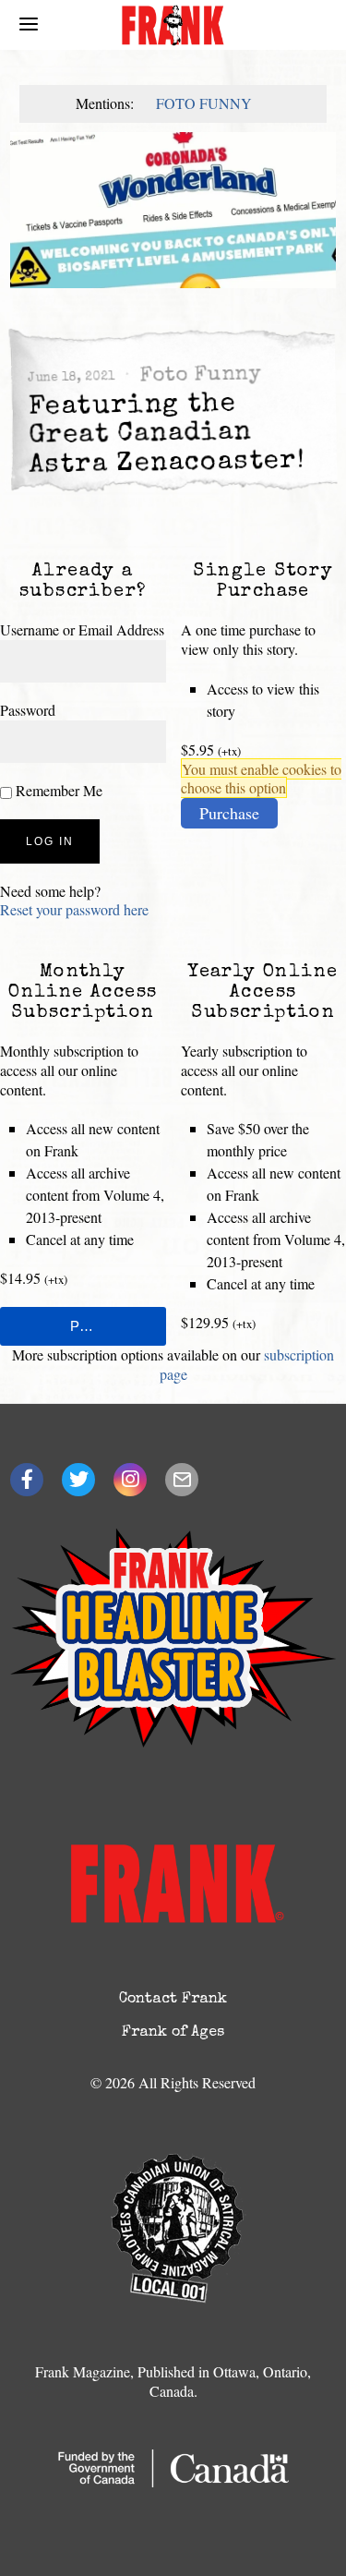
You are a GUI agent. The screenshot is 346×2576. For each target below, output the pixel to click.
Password (28, 710)
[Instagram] (130, 1480)
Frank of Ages (173, 2033)
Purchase (229, 813)
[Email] (182, 1480)
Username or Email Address (82, 629)
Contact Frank (173, 2000)
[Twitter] (78, 1480)
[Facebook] (27, 1480)
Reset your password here (74, 909)
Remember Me (57, 790)
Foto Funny (204, 103)
